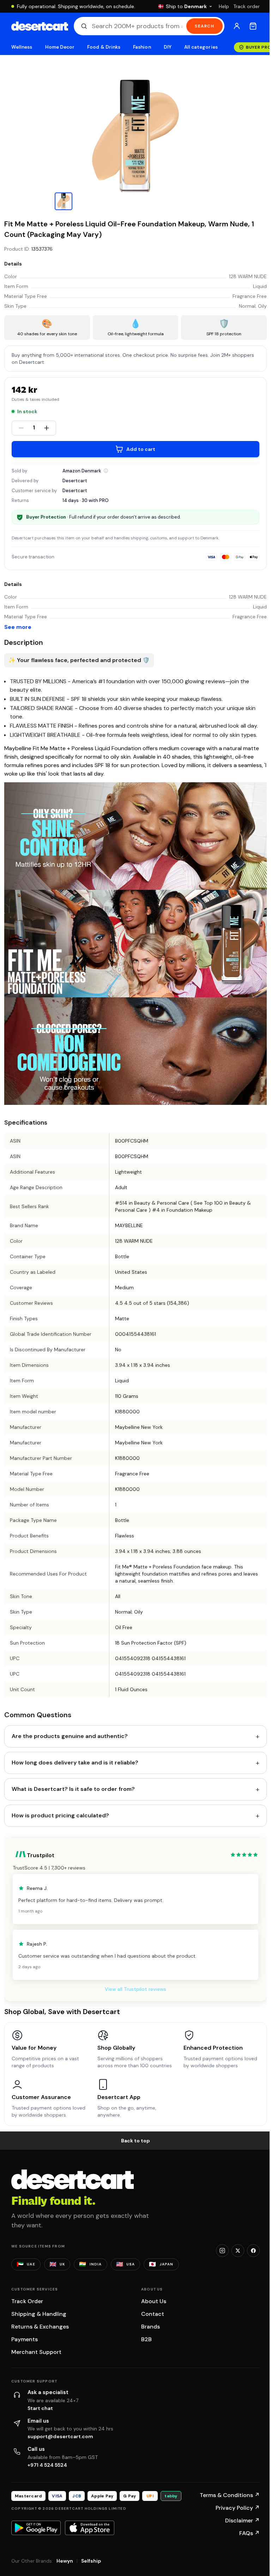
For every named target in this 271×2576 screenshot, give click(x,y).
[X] (238, 2251)
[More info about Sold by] (106, 471)
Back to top (135, 2141)
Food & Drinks (104, 47)
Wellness (22, 47)
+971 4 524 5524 (47, 2465)
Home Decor (60, 47)
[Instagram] (222, 2251)
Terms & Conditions (230, 2495)
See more (18, 627)
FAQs (249, 2533)
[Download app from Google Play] (36, 2528)
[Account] (237, 26)
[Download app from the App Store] (90, 2528)
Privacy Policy (238, 2508)
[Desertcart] (40, 26)
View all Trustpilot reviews (135, 1989)
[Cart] (253, 26)
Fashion (142, 47)
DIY (168, 47)
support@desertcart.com (60, 2436)
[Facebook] (253, 2251)
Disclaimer (242, 2520)
